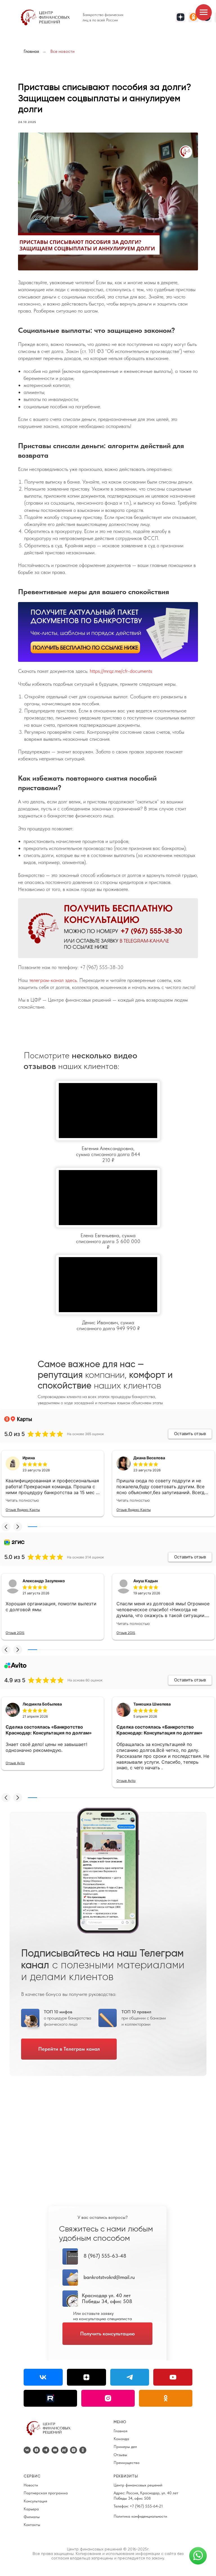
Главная (31, 51)
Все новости (62, 51)
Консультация (35, 2501)
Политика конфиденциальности (140, 2516)
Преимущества (127, 2463)
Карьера (31, 2509)
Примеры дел (125, 2447)
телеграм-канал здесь (52, 980)
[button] (6, 1527)
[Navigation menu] (204, 12)
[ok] (83, 2450)
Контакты (32, 2525)
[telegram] (46, 2450)
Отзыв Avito (15, 1763)
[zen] (36, 2450)
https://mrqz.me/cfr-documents (121, 671)
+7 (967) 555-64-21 (146, 2506)
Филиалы (32, 2517)
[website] (64, 2450)
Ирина (29, 1458)
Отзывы (120, 2455)
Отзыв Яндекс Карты (23, 1510)
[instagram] (74, 2450)
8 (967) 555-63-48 (105, 2256)
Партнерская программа (46, 2493)
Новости (31, 2485)
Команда (121, 2439)
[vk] (27, 2450)
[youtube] (55, 2450)
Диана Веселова (149, 1458)
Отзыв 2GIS (15, 1633)
